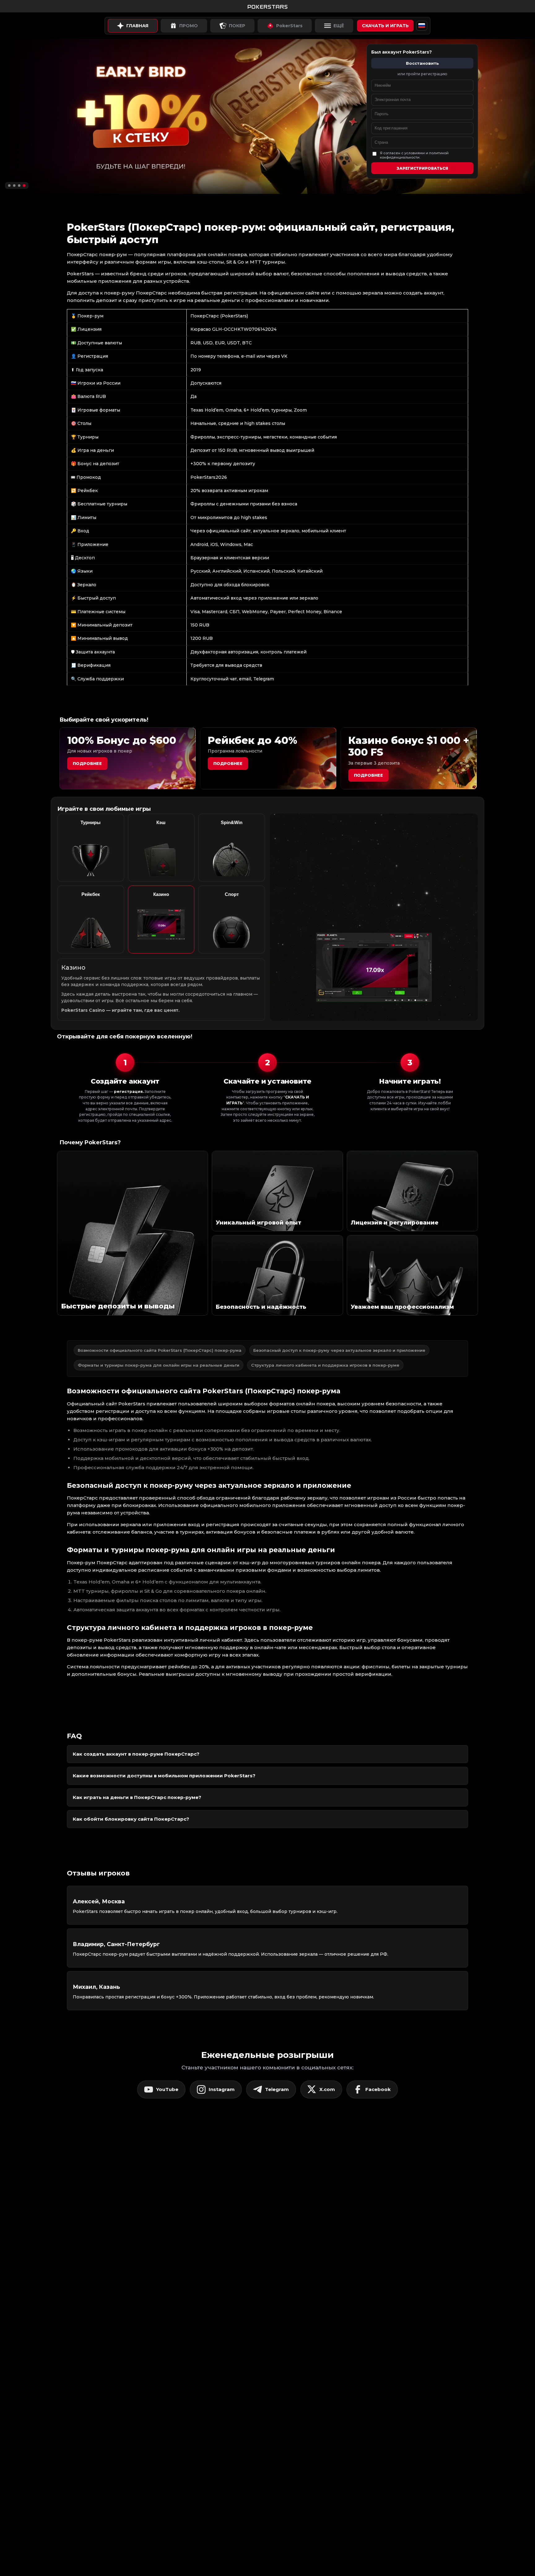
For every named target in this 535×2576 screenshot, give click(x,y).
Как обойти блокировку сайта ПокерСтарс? (131, 1819)
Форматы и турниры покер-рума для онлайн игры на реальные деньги (159, 1365)
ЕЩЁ (339, 26)
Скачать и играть (385, 26)
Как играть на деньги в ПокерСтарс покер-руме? (137, 1797)
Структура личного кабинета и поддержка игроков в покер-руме (325, 1365)
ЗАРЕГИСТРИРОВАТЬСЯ (422, 168)
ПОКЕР (237, 26)
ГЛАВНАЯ (137, 26)
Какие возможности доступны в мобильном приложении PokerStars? (164, 1776)
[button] (9, 185)
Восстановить (422, 63)
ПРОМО (189, 26)
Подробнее (87, 763)
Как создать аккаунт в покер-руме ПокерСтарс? (136, 1754)
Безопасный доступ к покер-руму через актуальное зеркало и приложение (339, 1350)
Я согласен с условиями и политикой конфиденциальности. (414, 155)
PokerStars (289, 26)
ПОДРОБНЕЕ (368, 775)
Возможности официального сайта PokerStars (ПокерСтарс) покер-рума (160, 1350)
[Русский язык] (422, 26)
